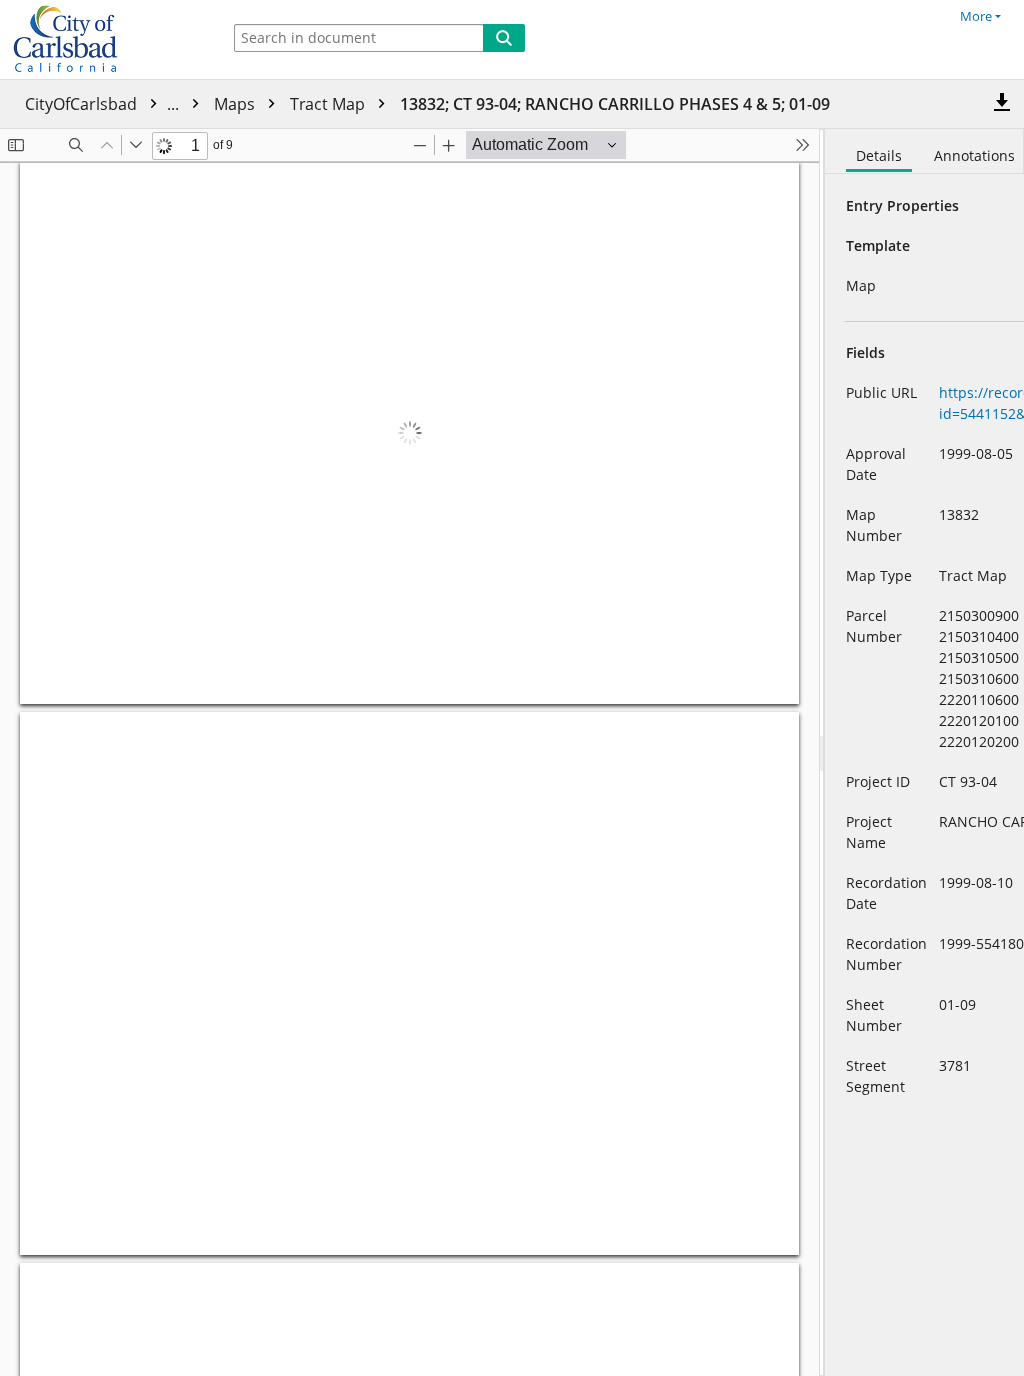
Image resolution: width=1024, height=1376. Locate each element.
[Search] (504, 38)
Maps (236, 104)
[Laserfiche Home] (105, 39)
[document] (924, 752)
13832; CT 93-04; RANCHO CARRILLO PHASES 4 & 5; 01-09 (615, 104)
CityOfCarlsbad (104, 104)
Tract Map (329, 104)
